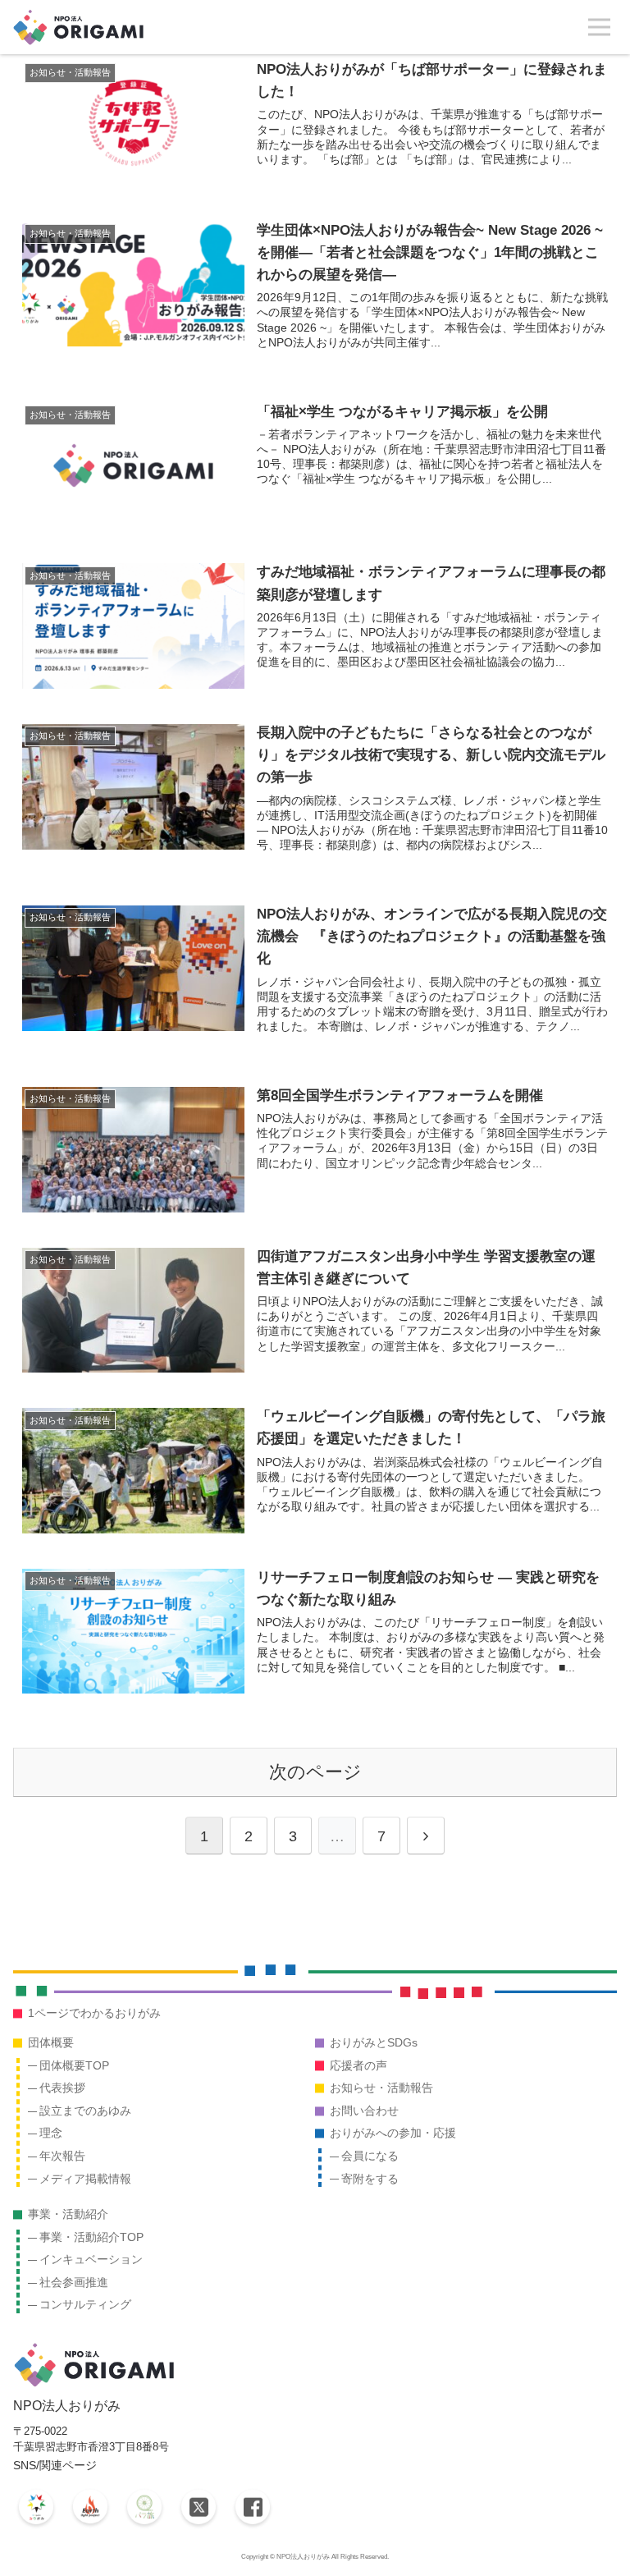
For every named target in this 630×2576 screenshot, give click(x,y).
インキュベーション (91, 2259)
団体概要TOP (74, 2065)
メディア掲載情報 (85, 2179)
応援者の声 (358, 2065)
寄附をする (370, 2179)
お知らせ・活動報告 (381, 2088)
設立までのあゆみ (85, 2111)
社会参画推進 (74, 2282)
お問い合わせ (364, 2111)
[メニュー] (599, 28)
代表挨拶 (62, 2088)
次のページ (315, 1772)
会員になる (370, 2156)
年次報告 (62, 2156)
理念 (51, 2133)
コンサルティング (85, 2304)
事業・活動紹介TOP (91, 2237)
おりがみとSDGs (374, 2042)
